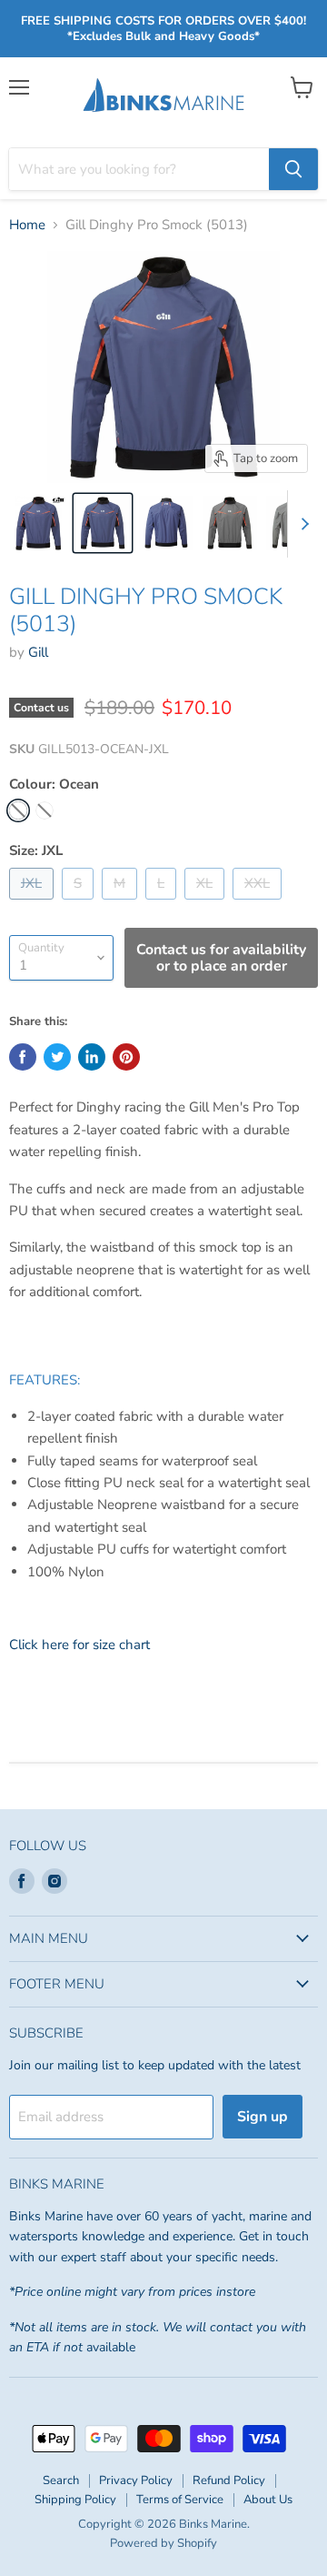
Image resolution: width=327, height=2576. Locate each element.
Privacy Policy (136, 2480)
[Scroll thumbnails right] (302, 524)
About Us (268, 2500)
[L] (163, 904)
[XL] (207, 904)
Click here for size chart (79, 1645)
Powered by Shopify (163, 2543)
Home (27, 225)
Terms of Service (180, 2500)
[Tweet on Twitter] (57, 1057)
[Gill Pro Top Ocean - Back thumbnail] (166, 523)
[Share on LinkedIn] (92, 1057)
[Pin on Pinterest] (126, 1057)
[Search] (293, 169)
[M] (122, 904)
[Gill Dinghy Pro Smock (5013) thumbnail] (39, 523)
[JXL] (34, 904)
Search (61, 2480)
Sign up (263, 2117)
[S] (80, 904)
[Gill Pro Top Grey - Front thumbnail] (230, 523)
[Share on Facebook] (23, 1057)
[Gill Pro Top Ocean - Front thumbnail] (103, 523)
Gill (38, 652)
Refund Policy (229, 2480)
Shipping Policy (75, 2500)
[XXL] (259, 904)
